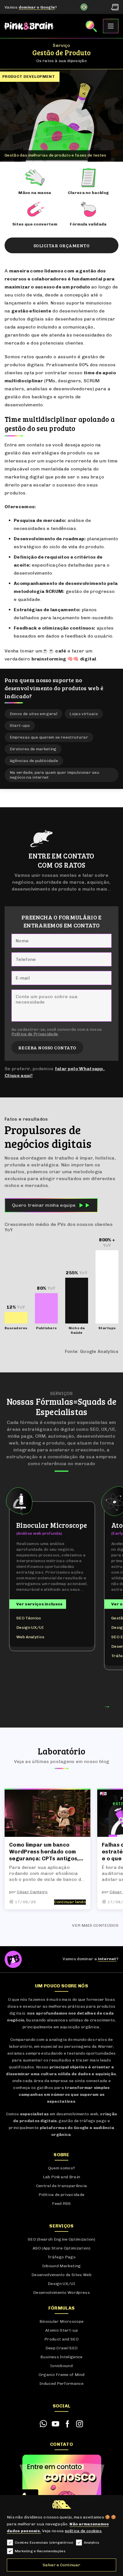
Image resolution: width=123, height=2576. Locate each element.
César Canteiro (32, 1892)
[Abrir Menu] (111, 26)
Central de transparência (62, 2186)
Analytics (92, 2543)
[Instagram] (80, 2424)
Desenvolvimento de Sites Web (61, 2275)
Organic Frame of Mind (62, 2375)
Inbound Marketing (61, 2266)
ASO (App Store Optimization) (61, 2248)
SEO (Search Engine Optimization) (61, 2239)
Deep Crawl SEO (61, 2348)
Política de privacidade (61, 2195)
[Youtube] (55, 2424)
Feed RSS (61, 2204)
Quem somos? (62, 2168)
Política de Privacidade (35, 1034)
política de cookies (83, 2531)
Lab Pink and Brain (62, 2177)
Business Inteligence (61, 2357)
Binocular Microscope (61, 2321)
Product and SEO (61, 2339)
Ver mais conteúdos (95, 1925)
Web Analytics (30, 1637)
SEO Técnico (29, 1618)
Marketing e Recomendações (40, 2551)
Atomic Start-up (61, 2330)
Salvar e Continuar (61, 2565)
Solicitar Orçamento (61, 245)
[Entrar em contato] (43, 2424)
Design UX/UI (30, 1628)
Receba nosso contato (47, 1047)
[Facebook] (68, 2424)
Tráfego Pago (61, 2257)
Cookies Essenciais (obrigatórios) (44, 2543)
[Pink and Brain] (29, 26)
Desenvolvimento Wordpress (61, 2293)
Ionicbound (61, 2366)
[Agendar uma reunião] (115, 7)
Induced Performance (61, 2384)
